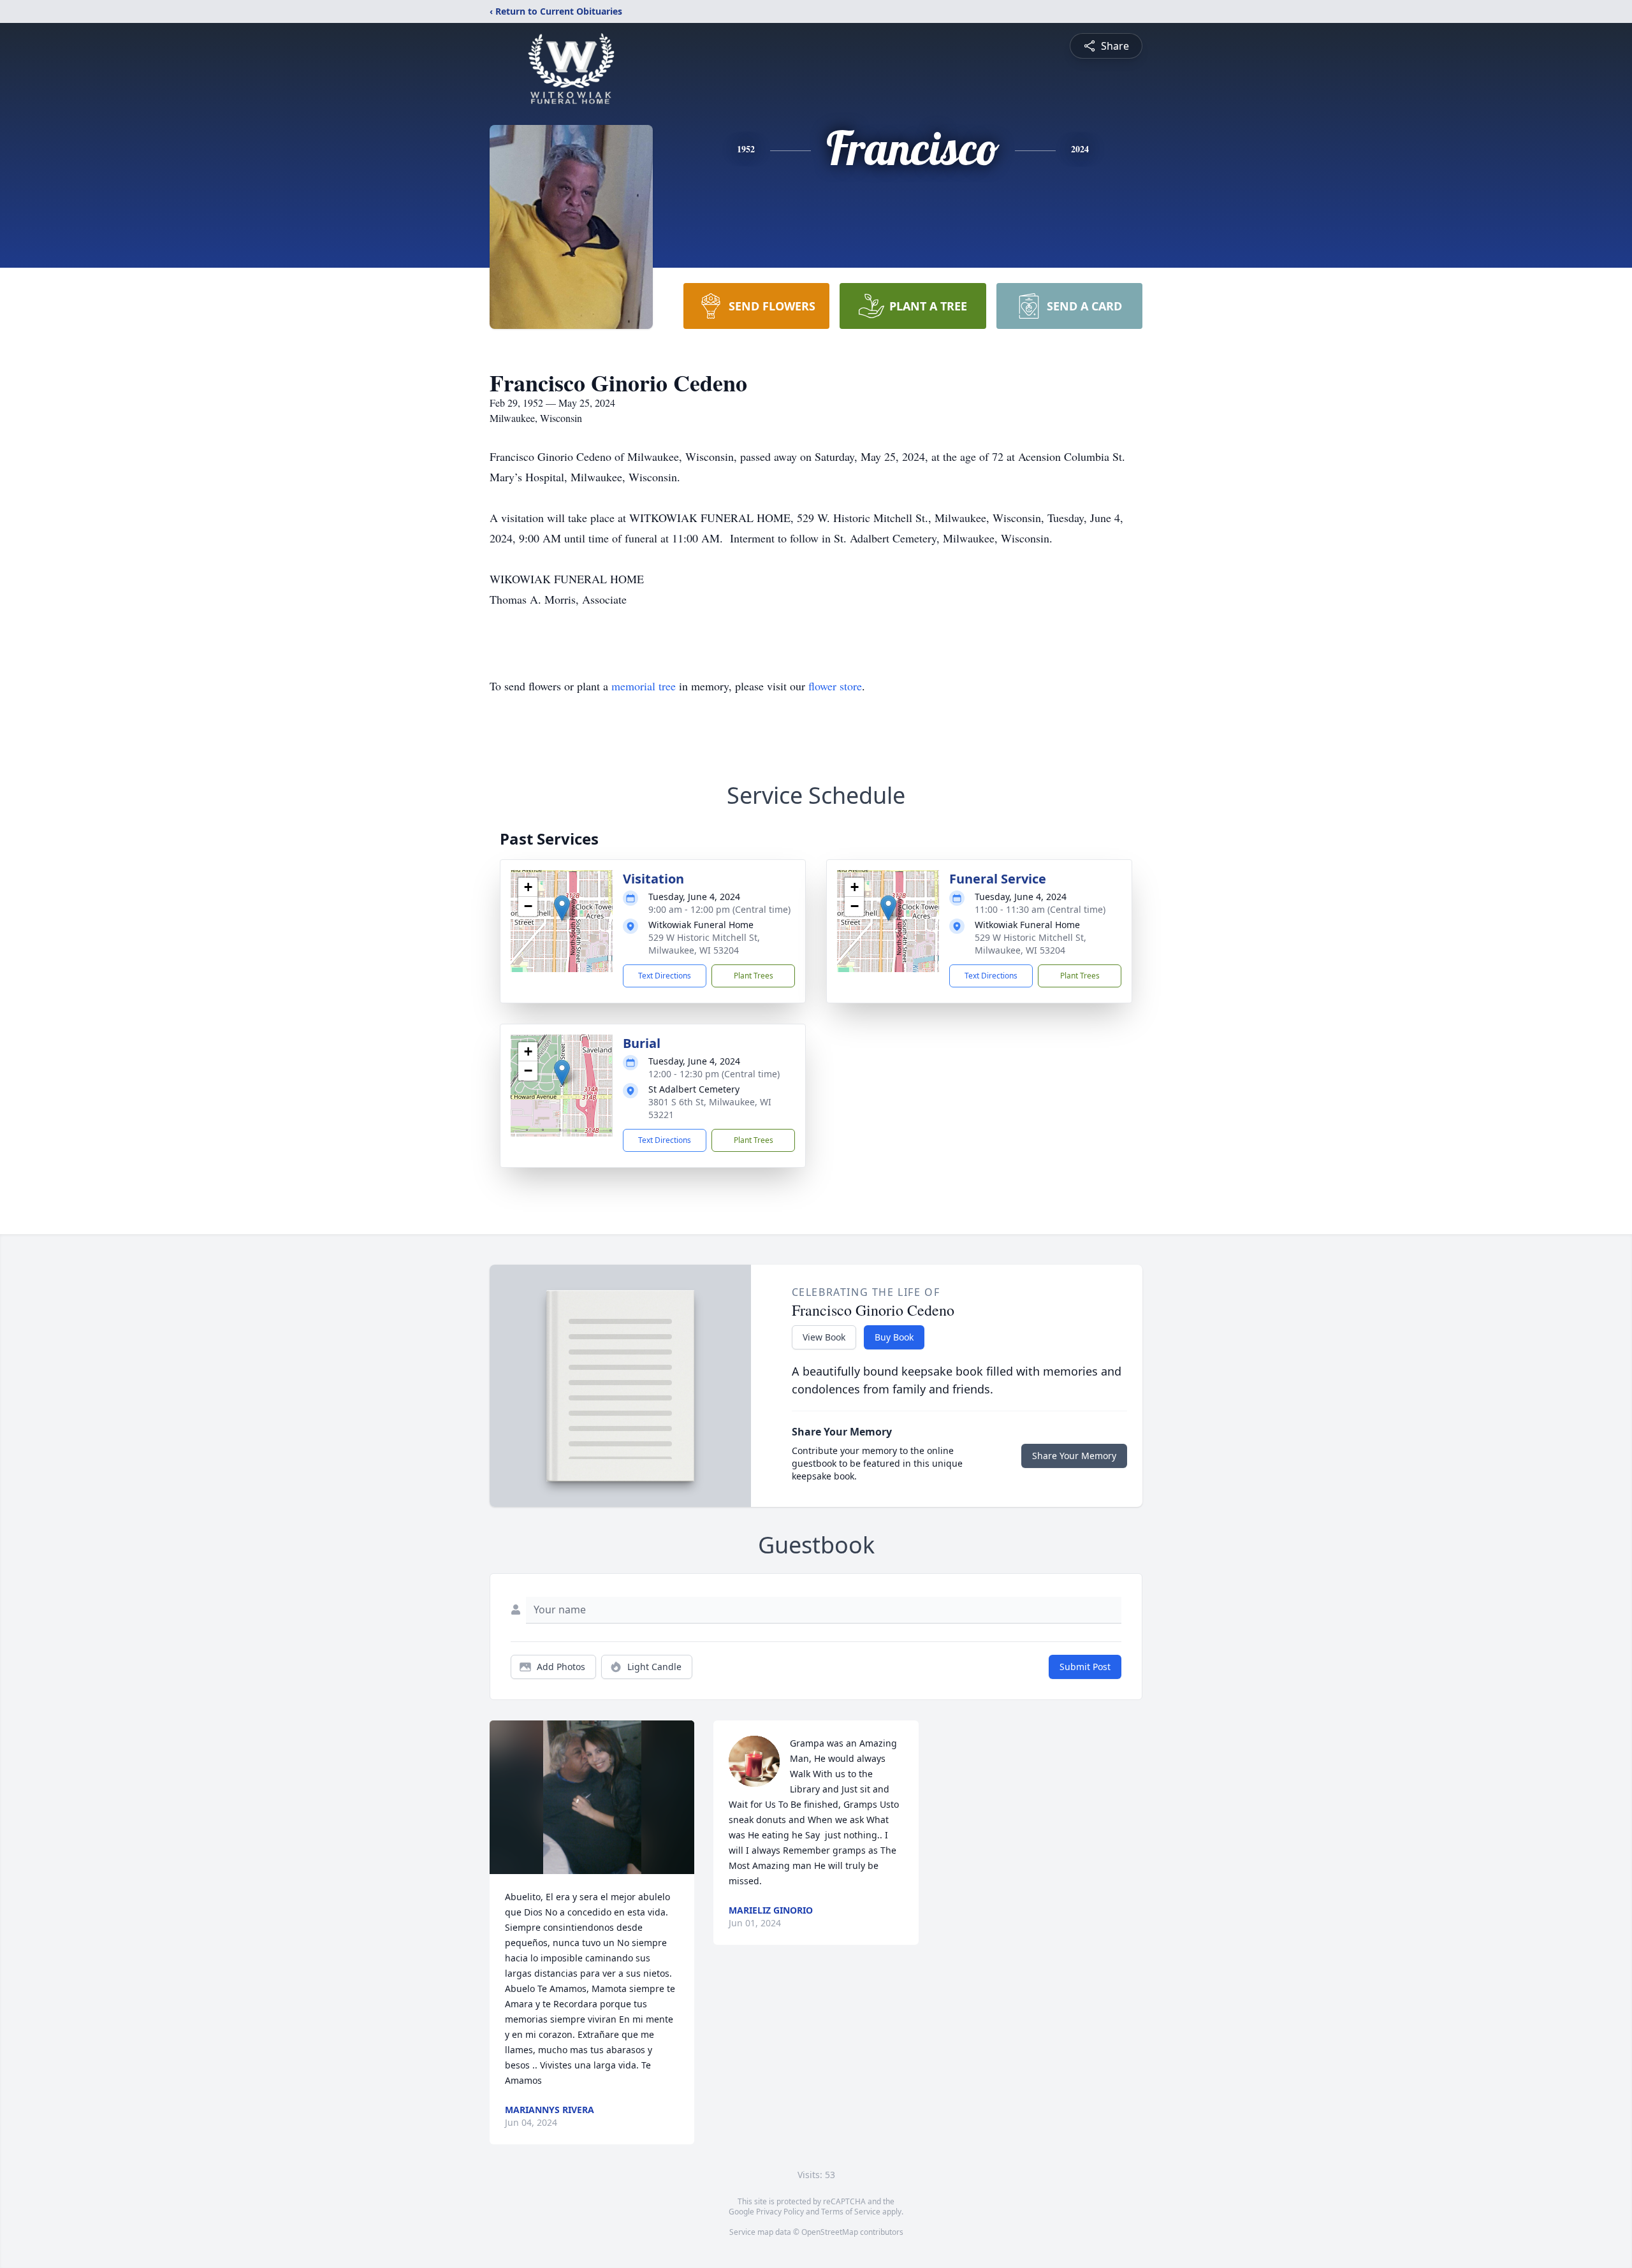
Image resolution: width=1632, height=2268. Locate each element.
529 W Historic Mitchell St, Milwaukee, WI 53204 (704, 944)
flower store (835, 686)
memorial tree (644, 686)
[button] (562, 908)
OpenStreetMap (830, 2232)
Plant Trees (754, 976)
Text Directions (665, 976)
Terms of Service (851, 2212)
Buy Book (894, 1337)
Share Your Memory (1074, 1456)
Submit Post (1085, 1667)
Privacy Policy (780, 2212)
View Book (824, 1337)
